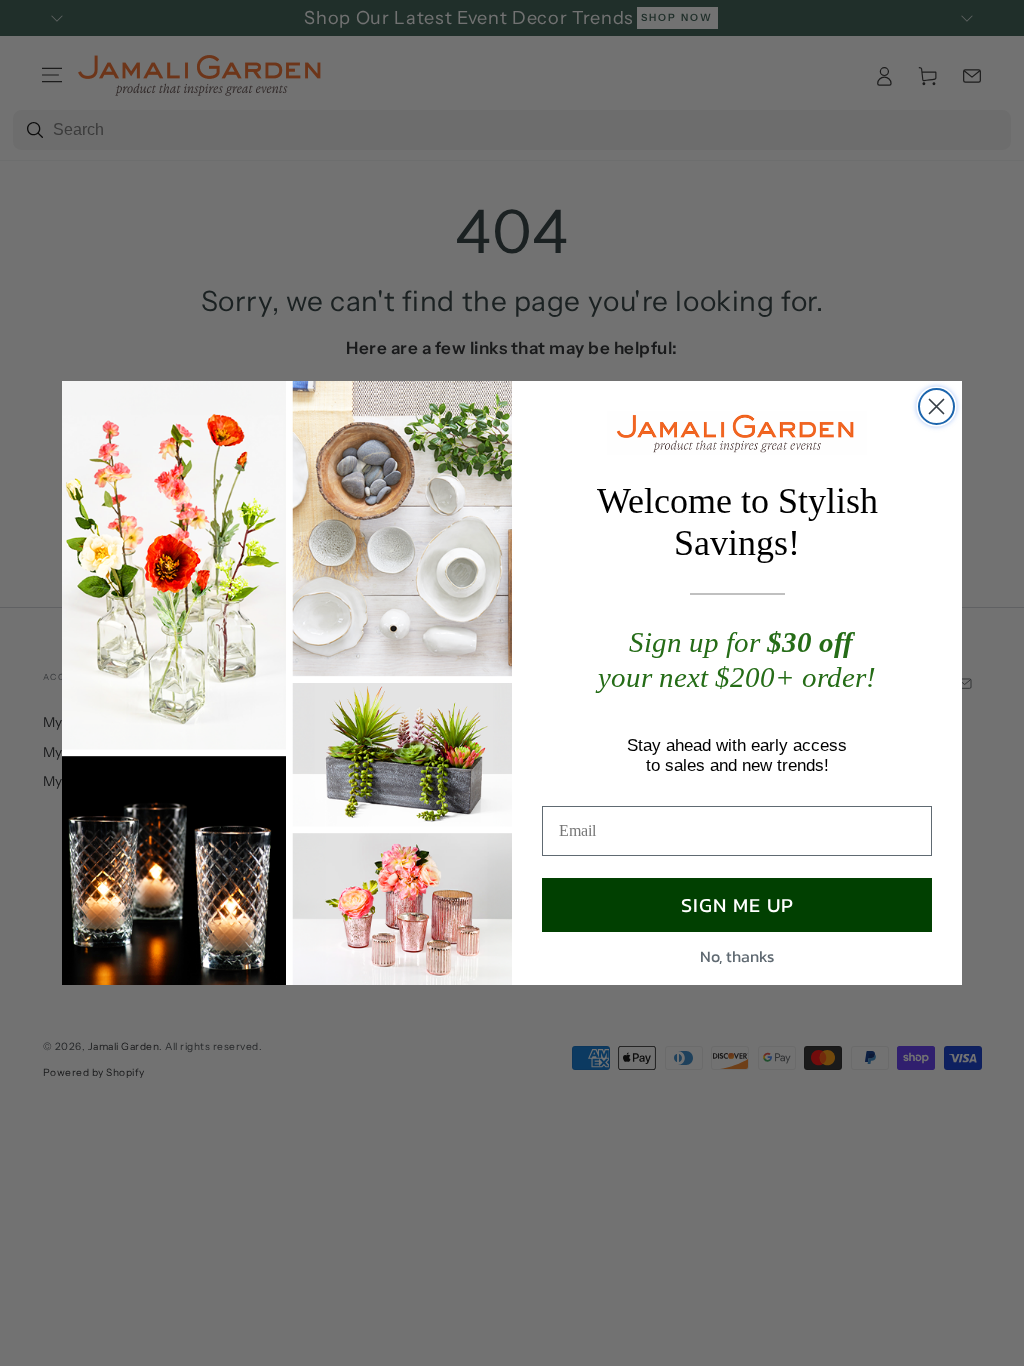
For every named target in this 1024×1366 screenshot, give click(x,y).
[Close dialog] (936, 406)
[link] (737, 433)
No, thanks (737, 956)
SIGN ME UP (737, 905)
